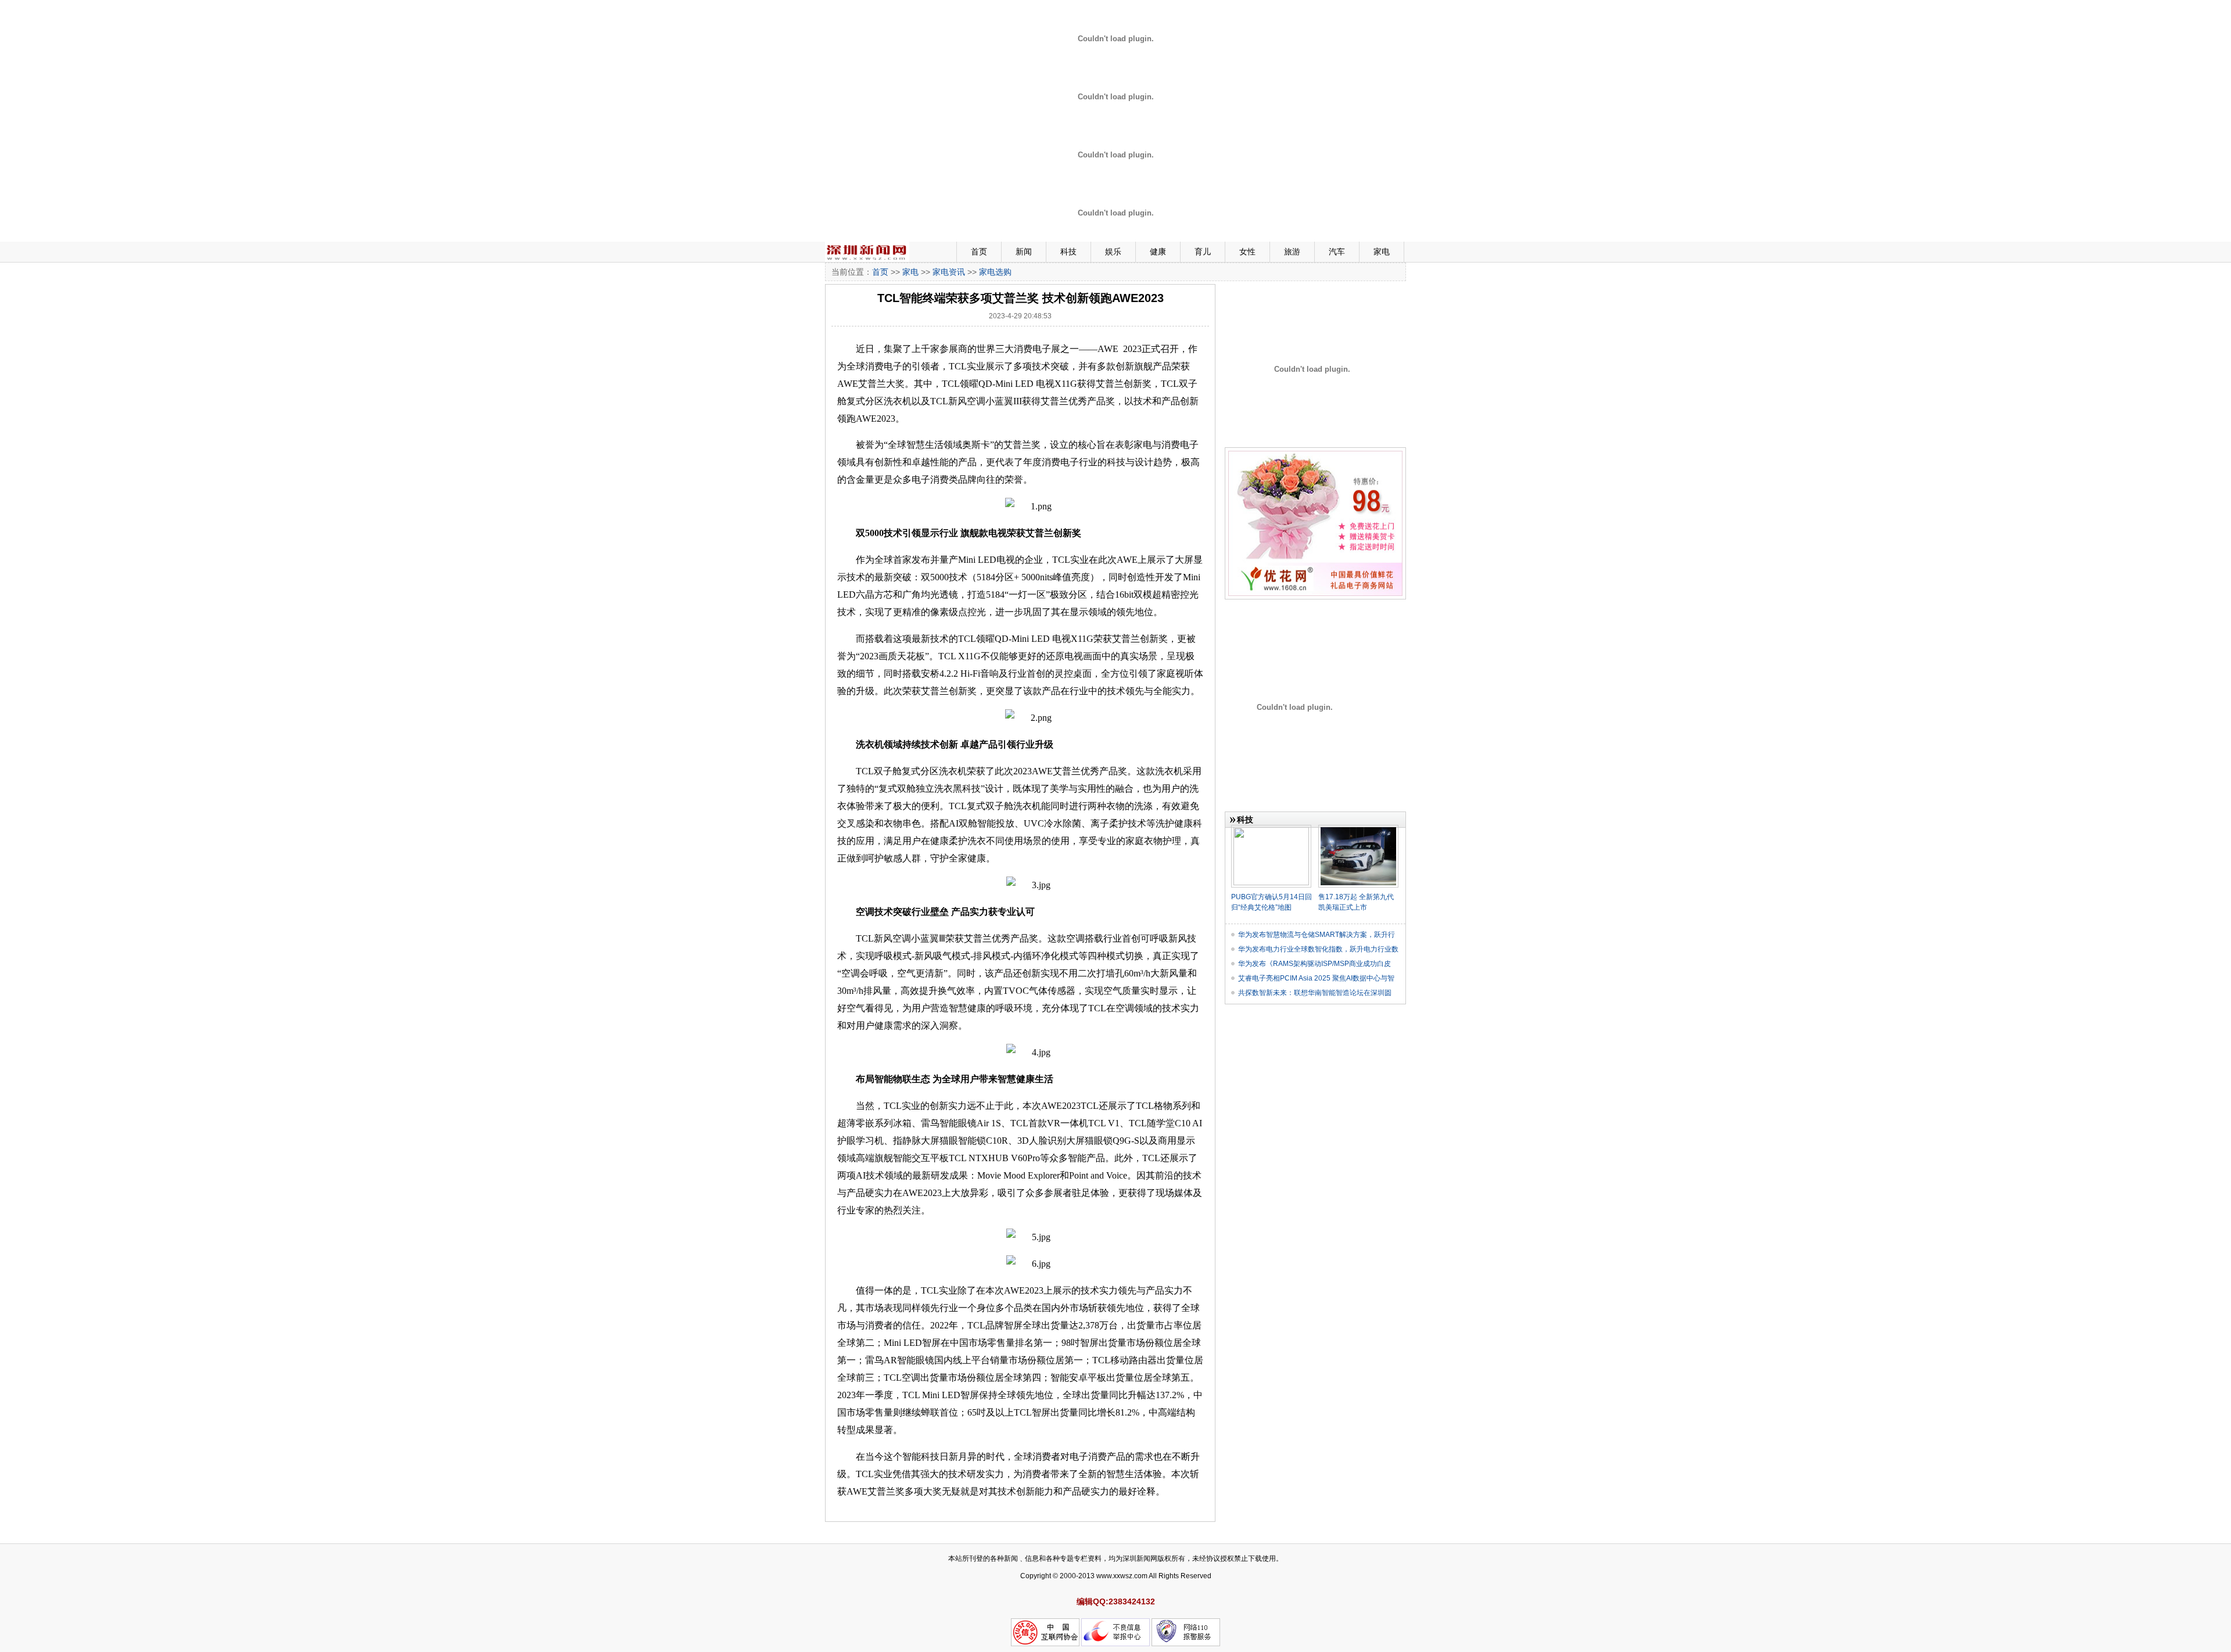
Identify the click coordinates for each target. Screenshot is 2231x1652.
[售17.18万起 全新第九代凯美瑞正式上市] (1358, 829)
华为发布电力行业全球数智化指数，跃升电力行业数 (1318, 949)
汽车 (1337, 252)
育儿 (1203, 252)
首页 (979, 252)
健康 (1158, 252)
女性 (1247, 252)
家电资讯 (949, 272)
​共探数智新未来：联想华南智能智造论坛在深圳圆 (1315, 993)
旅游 (1292, 252)
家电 (1382, 252)
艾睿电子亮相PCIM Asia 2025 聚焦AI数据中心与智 (1316, 978)
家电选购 (995, 272)
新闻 (1024, 252)
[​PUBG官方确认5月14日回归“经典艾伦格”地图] (1271, 829)
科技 (1068, 252)
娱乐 (1113, 252)
